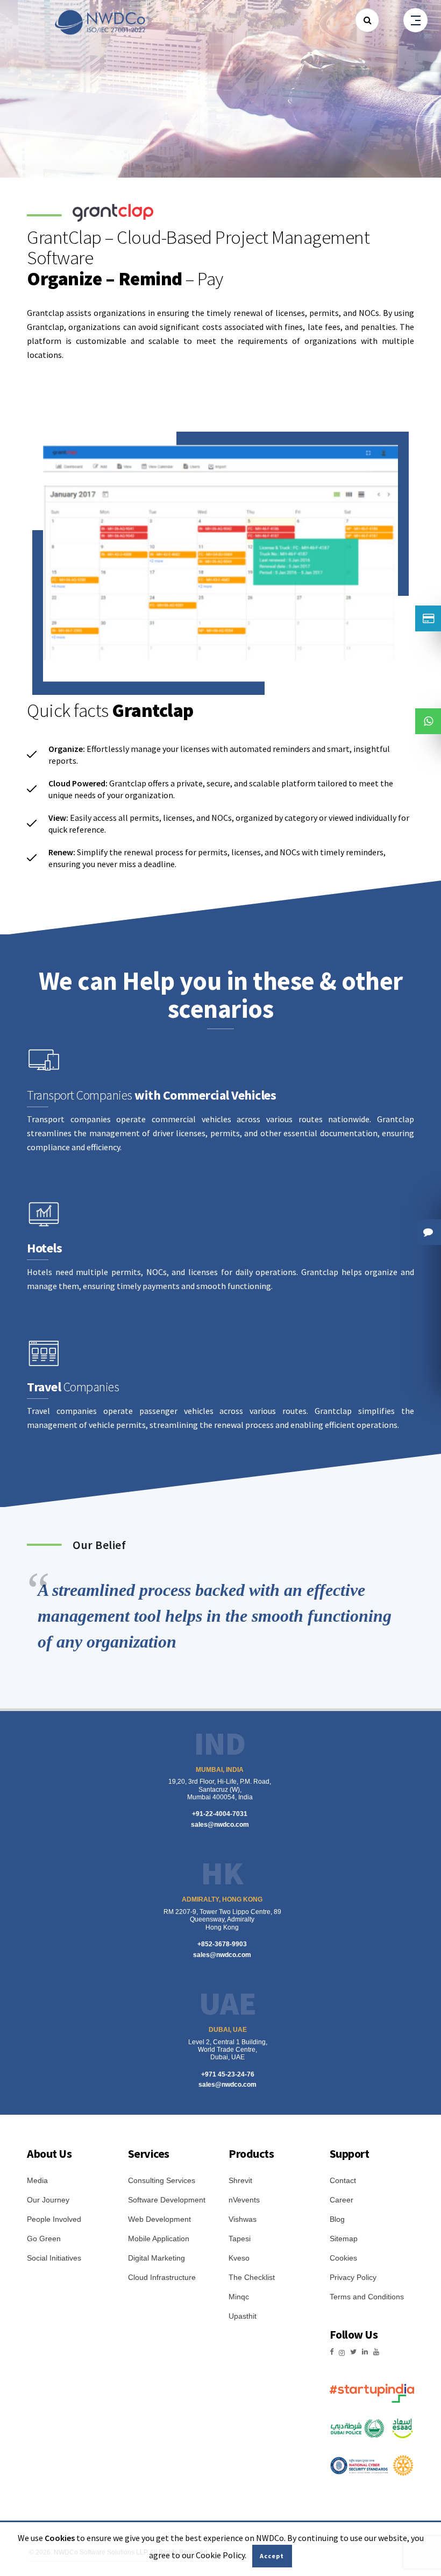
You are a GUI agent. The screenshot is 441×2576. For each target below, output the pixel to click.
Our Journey (48, 2200)
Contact (343, 2180)
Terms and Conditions (367, 2297)
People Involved (54, 2219)
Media (37, 2180)
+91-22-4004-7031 (220, 1814)
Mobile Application (159, 2239)
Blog (337, 2219)
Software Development (167, 2200)
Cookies (343, 2258)
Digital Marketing (157, 2258)
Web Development (159, 2219)
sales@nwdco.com (220, 1825)
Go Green (44, 2239)
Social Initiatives (54, 2258)
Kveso (239, 2258)
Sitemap (344, 2239)
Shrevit (240, 2180)
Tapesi (240, 2239)
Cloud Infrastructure (162, 2277)
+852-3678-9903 (222, 1944)
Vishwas (243, 2219)
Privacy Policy (353, 2277)
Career (342, 2200)
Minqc (239, 2297)
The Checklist (252, 2277)
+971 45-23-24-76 (228, 2074)
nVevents (244, 2200)
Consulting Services (162, 2180)
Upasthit (243, 2316)
